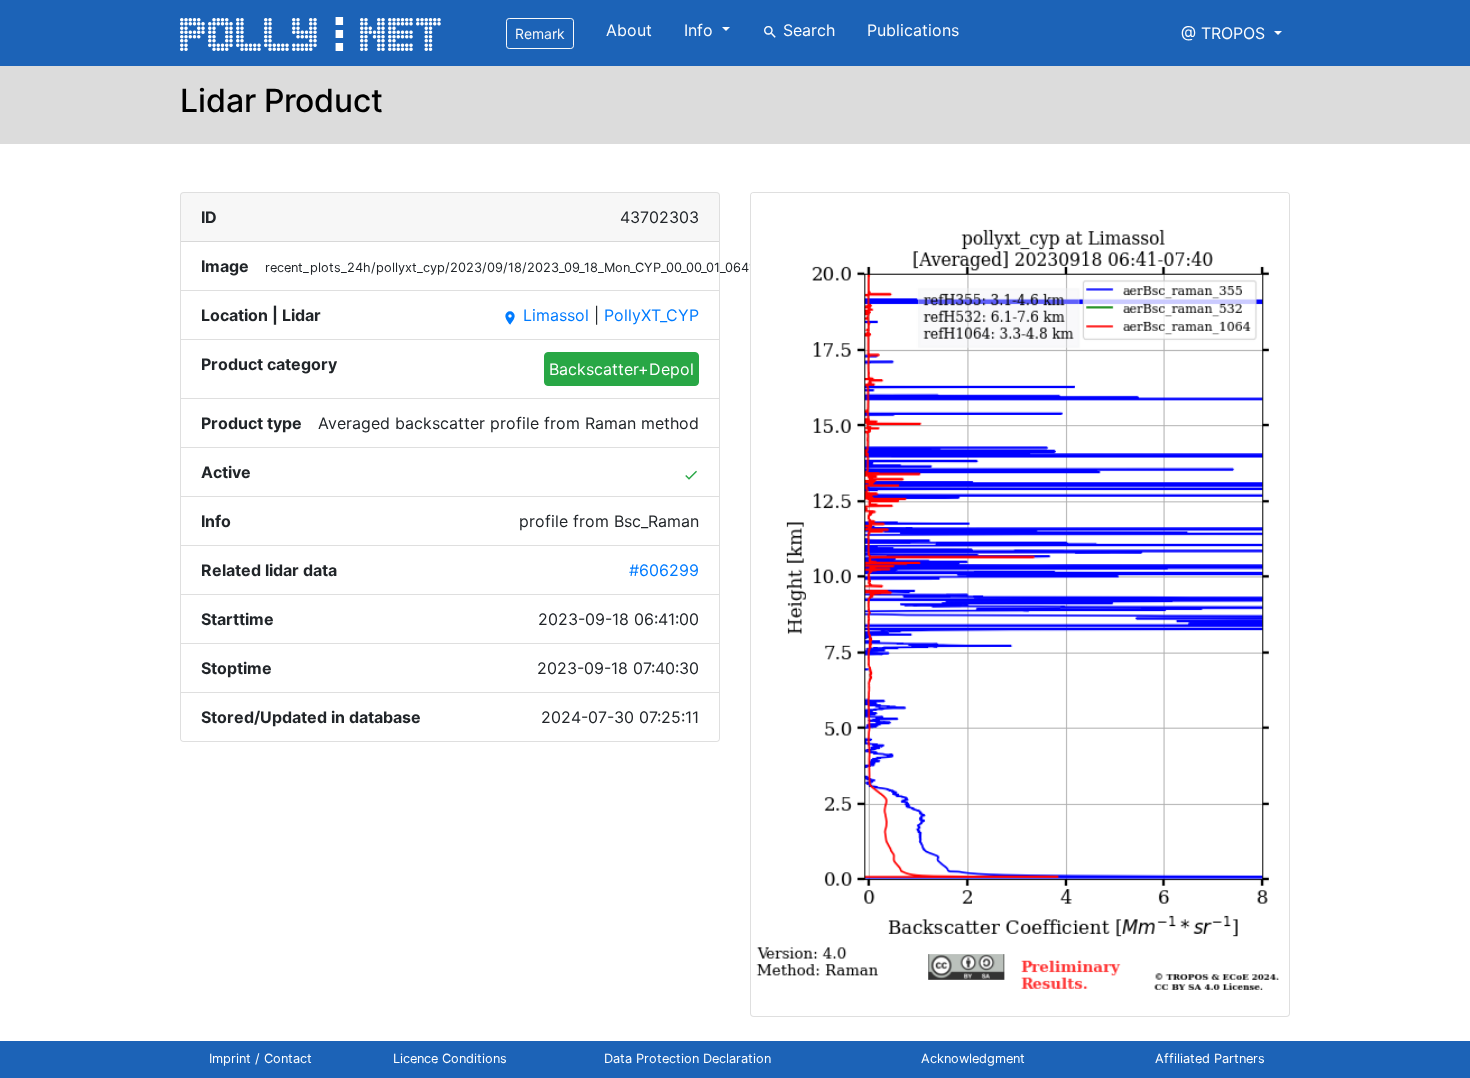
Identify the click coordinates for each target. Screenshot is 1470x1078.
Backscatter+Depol (621, 369)
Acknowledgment (973, 1058)
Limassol (545, 315)
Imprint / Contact (260, 1058)
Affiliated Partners (1210, 1058)
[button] (1231, 33)
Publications (913, 30)
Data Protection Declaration (687, 1058)
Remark (540, 33)
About (629, 30)
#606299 (664, 570)
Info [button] (701, 30)
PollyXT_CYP (651, 315)
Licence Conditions (450, 1058)
